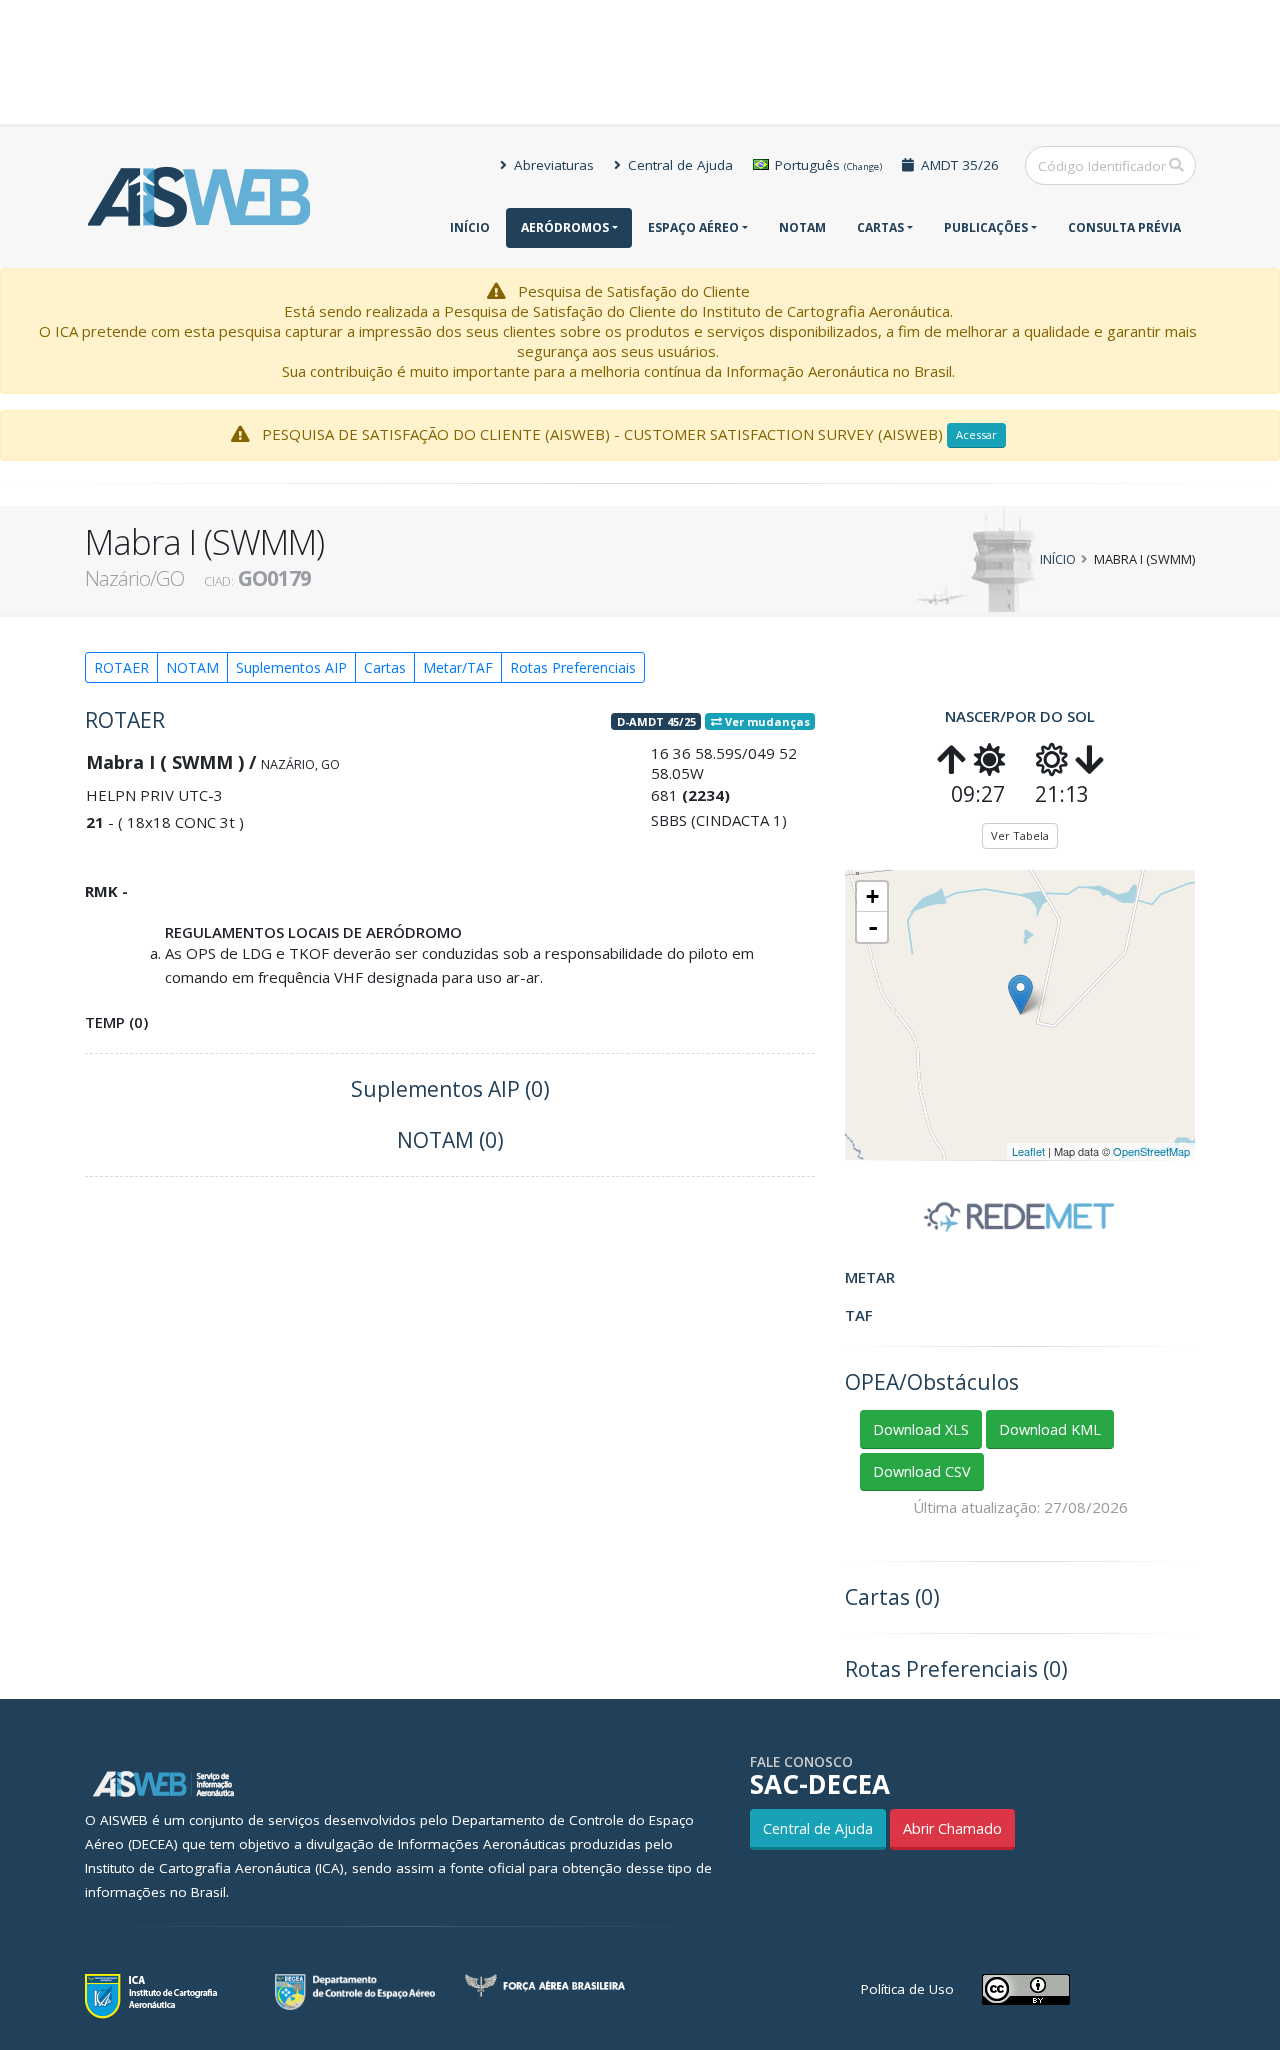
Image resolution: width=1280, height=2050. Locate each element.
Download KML (1050, 1429)
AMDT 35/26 (958, 165)
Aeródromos (565, 227)
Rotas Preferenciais (573, 667)
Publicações (986, 227)
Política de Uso (907, 1989)
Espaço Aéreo (693, 227)
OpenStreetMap (1151, 1151)
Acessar (976, 434)
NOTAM (802, 227)
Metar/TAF (458, 667)
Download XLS (921, 1429)
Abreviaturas (552, 165)
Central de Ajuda (678, 165)
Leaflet (1028, 1151)
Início (470, 227)
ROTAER (121, 667)
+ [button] (872, 896)
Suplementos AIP (291, 667)
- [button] (873, 927)
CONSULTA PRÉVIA (1124, 227)
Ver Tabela (1020, 835)
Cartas (880, 227)
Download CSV (922, 1471)
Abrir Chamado (952, 1828)
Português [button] (826, 165)
